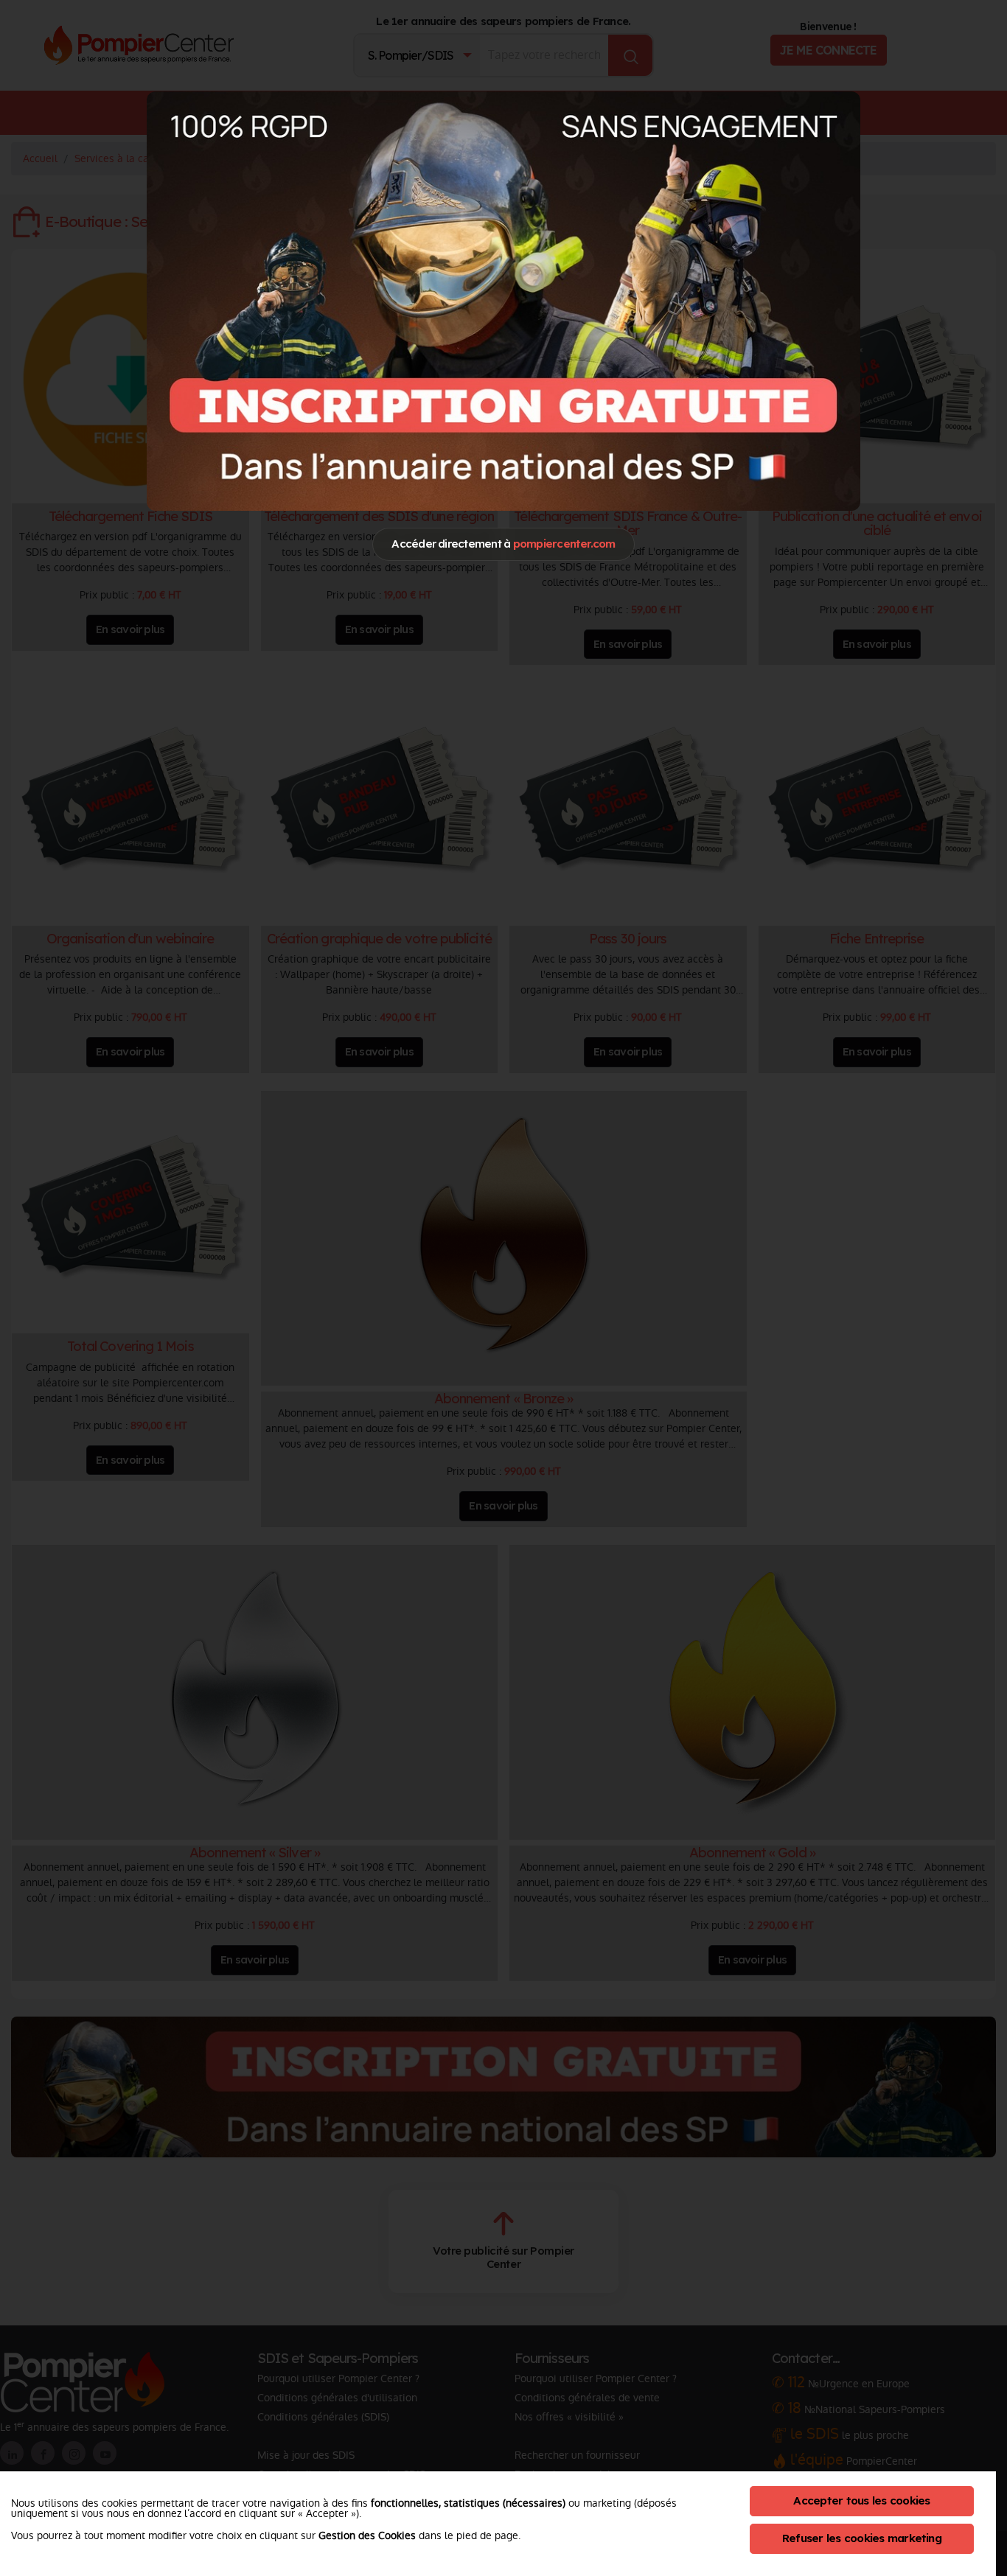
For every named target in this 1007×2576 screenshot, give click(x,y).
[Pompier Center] (503, 301)
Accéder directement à (503, 544)
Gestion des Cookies (367, 2535)
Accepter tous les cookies (861, 2500)
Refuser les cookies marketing (862, 2538)
